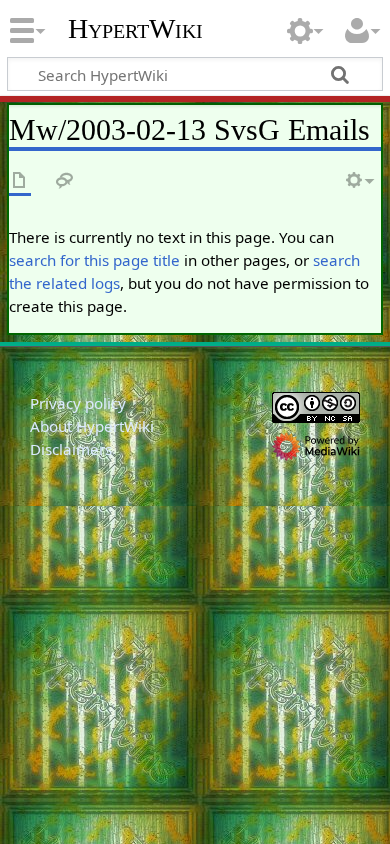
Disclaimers (71, 449)
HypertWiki (135, 29)
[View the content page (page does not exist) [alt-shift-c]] (20, 181)
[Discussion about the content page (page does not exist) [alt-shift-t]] (65, 181)
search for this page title (94, 260)
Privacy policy (78, 403)
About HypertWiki (92, 426)
